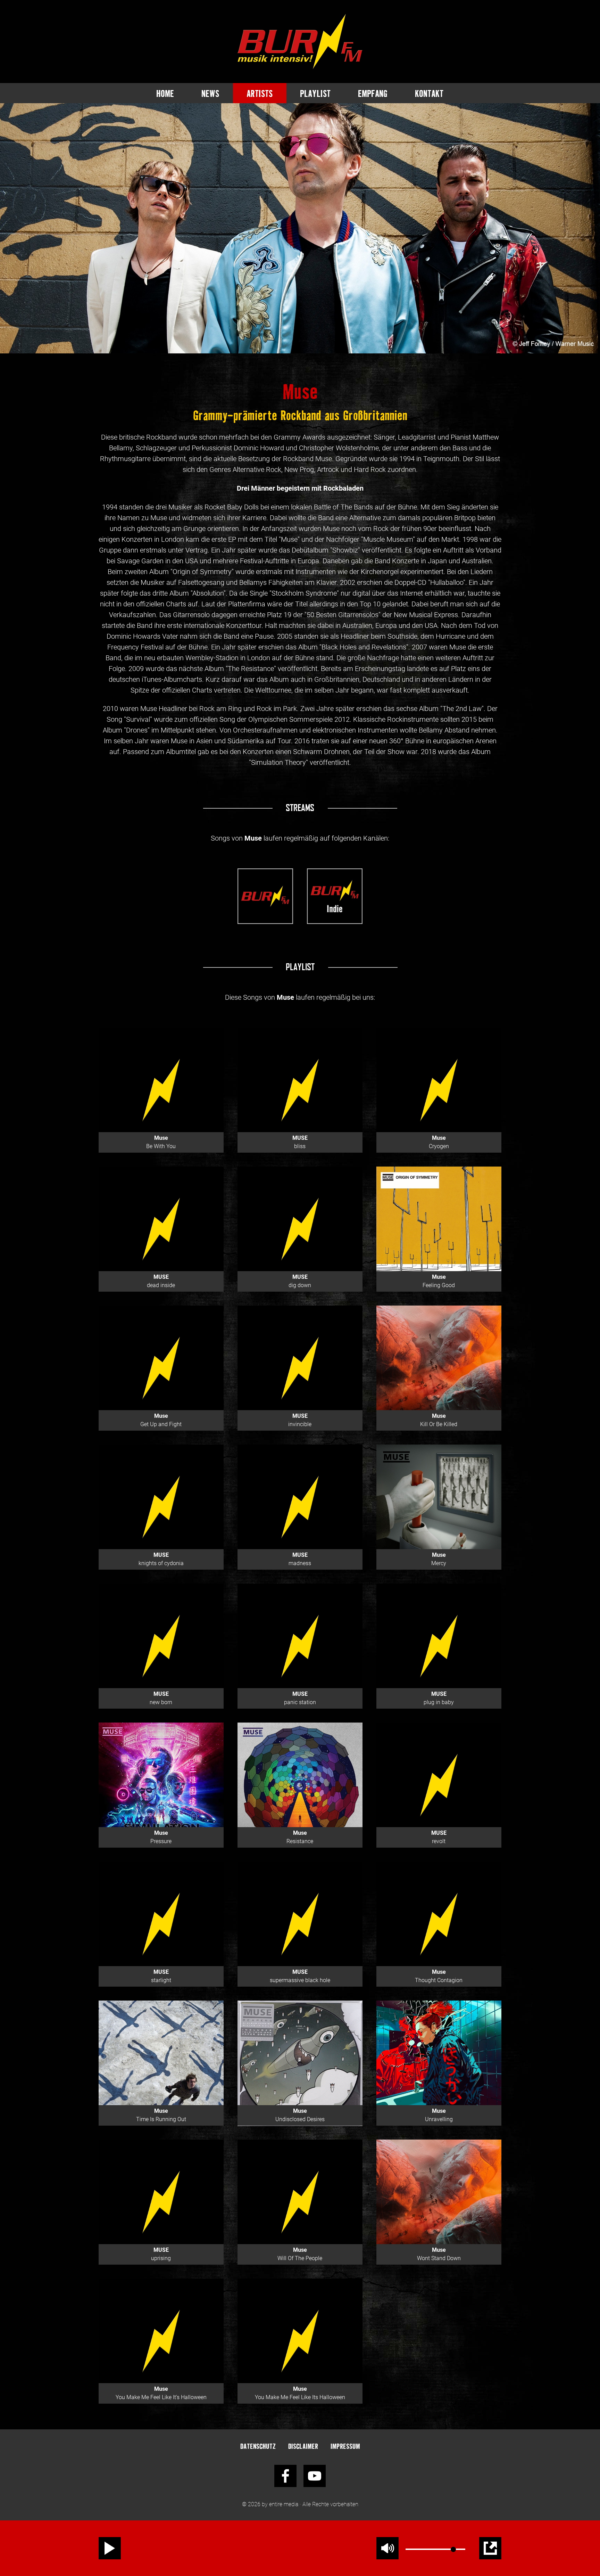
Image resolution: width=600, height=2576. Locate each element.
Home (165, 93)
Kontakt (429, 93)
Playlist (315, 93)
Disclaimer (303, 2446)
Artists (260, 93)
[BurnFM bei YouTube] (315, 2476)
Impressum (345, 2446)
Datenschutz (258, 2446)
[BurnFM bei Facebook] (285, 2476)
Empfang (373, 93)
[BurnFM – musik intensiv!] (300, 42)
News (210, 93)
